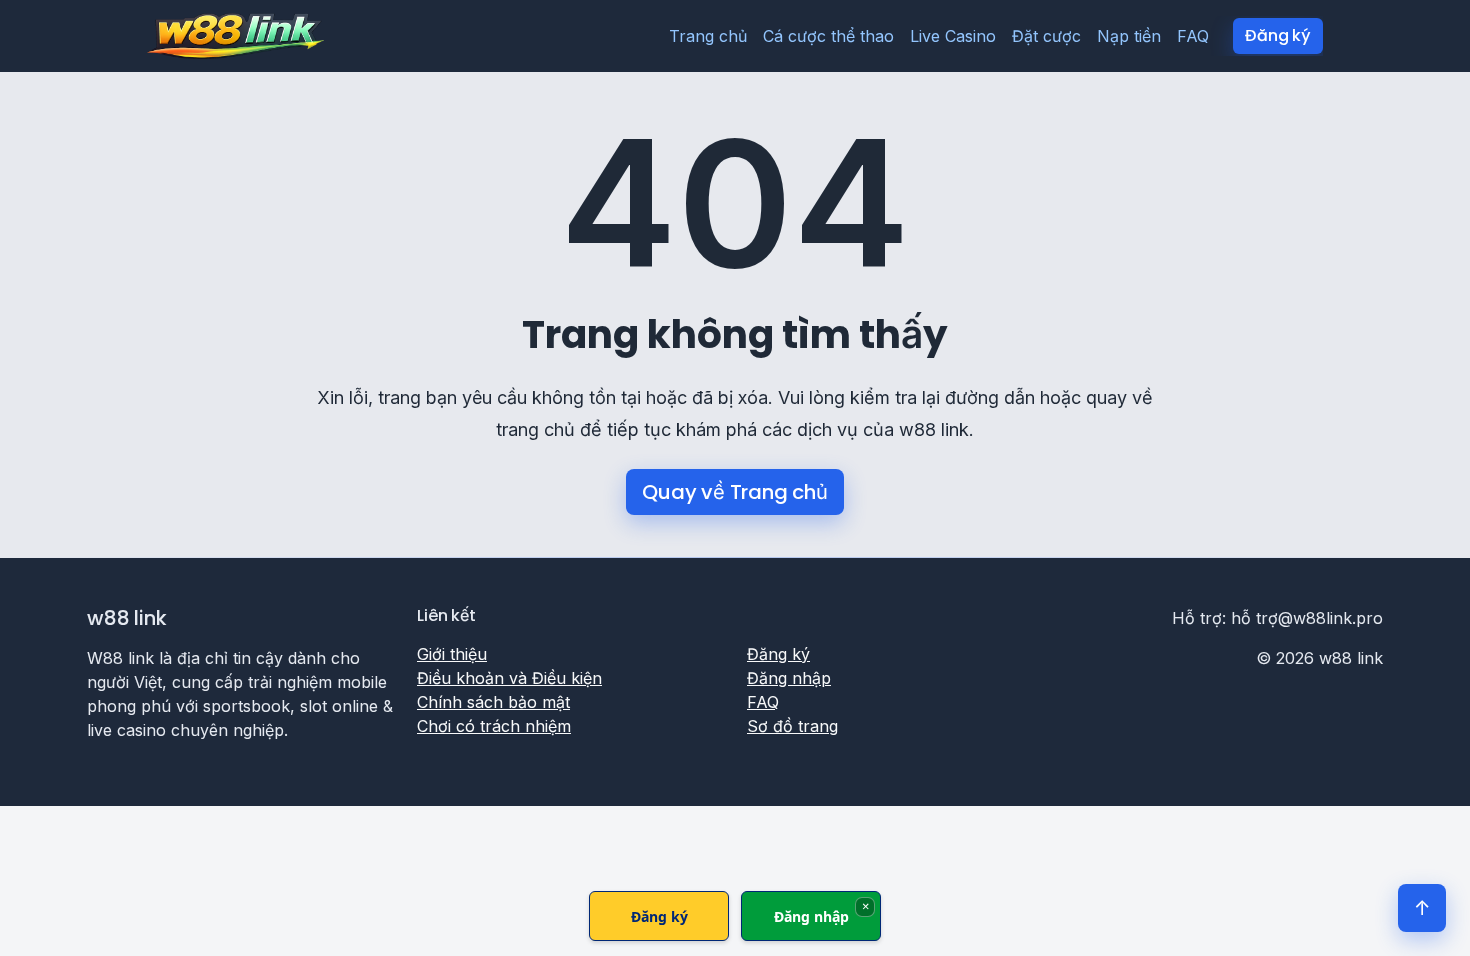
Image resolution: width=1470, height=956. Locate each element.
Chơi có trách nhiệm (494, 726)
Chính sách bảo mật (493, 702)
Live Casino (953, 36)
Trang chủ (708, 36)
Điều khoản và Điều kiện (509, 678)
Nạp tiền (1129, 36)
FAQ (1193, 36)
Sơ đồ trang (792, 726)
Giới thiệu (452, 654)
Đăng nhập (789, 678)
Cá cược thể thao (828, 36)
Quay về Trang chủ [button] (735, 492)
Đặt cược (1046, 36)
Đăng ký (1278, 35)
